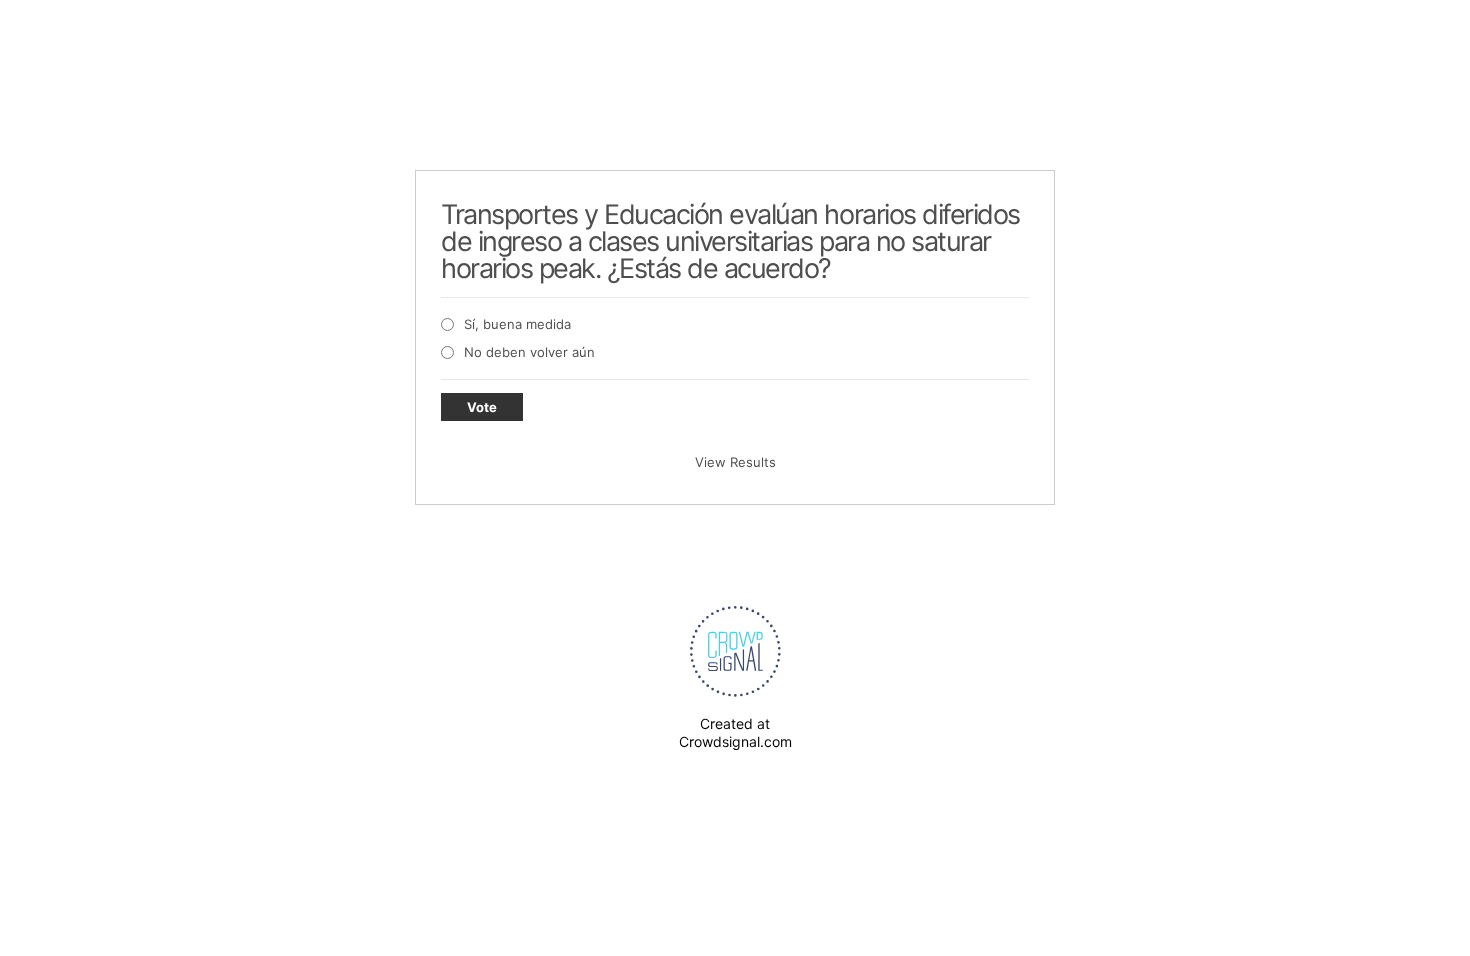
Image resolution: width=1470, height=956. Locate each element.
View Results (735, 462)
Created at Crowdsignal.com (735, 732)
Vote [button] (482, 407)
